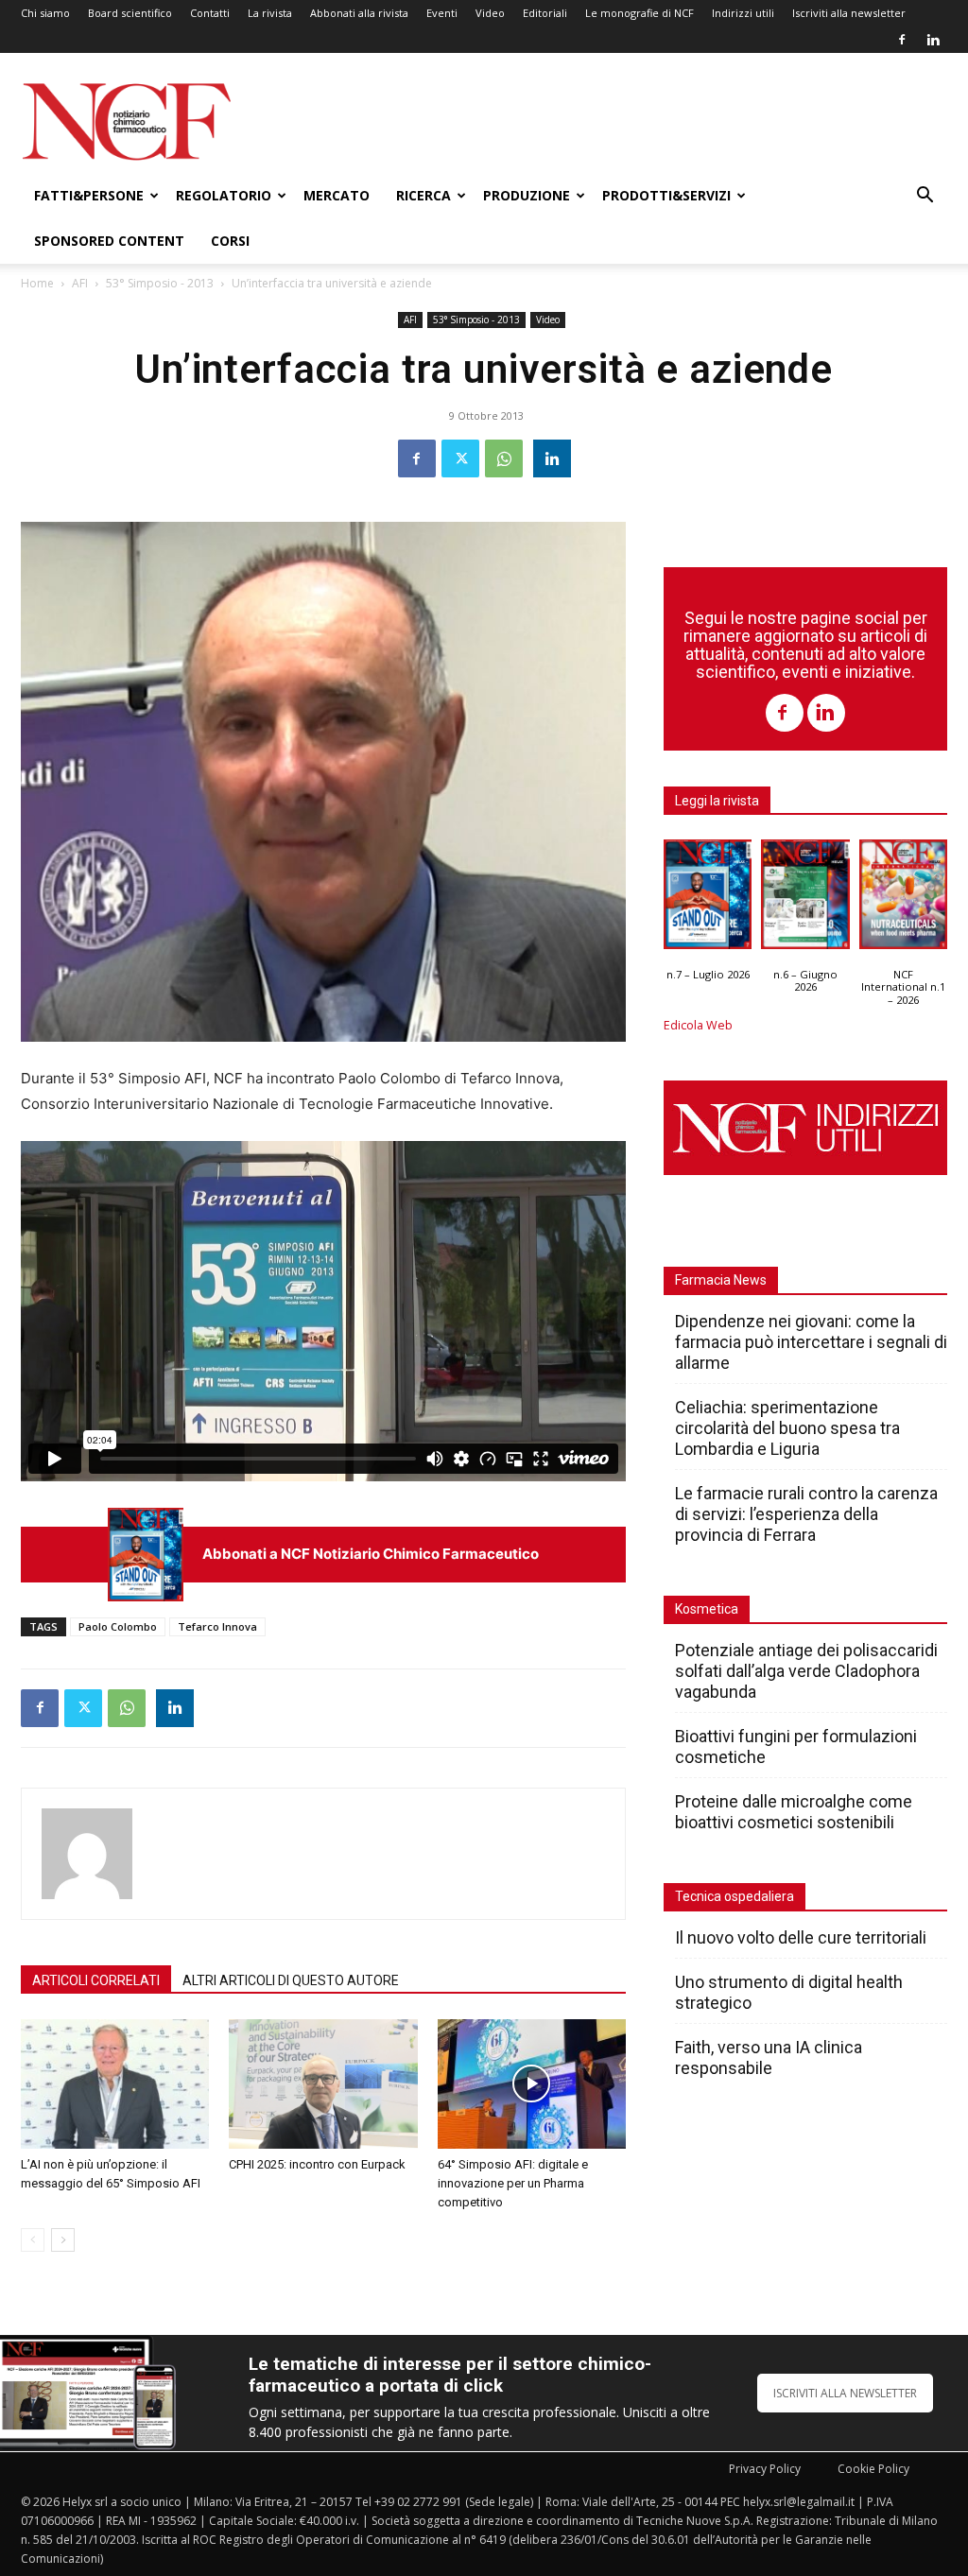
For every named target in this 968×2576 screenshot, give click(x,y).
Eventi (442, 13)
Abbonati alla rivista (359, 13)
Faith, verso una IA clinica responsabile (769, 2057)
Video (490, 13)
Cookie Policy (873, 2469)
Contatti (210, 13)
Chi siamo (45, 13)
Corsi (230, 241)
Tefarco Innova (217, 1626)
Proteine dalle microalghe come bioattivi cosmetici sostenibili (794, 1812)
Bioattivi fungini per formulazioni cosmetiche (796, 1746)
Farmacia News (721, 1280)
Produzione (527, 195)
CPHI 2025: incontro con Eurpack (317, 2164)
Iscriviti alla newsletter (849, 13)
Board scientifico (130, 13)
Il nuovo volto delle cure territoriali (803, 1937)
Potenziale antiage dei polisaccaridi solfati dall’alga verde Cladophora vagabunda (806, 1671)
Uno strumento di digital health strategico (789, 1992)
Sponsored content (109, 241)
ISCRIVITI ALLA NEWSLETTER (845, 2393)
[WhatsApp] (504, 458)
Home (37, 283)
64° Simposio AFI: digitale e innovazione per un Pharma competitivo (513, 2183)
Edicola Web (698, 1025)
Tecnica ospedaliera (735, 1896)
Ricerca (423, 195)
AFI (80, 283)
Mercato (337, 195)
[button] (925, 197)
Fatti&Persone (89, 195)
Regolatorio (224, 195)
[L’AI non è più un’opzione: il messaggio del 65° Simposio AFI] (115, 2084)
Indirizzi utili (743, 13)
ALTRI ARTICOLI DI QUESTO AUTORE (291, 1980)
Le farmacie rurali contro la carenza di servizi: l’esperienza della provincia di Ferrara (806, 1514)
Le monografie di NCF (640, 13)
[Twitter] (460, 458)
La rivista (270, 13)
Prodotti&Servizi (666, 195)
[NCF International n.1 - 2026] (903, 899)
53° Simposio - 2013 (160, 283)
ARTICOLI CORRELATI (96, 1980)
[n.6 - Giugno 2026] (805, 899)
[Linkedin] (933, 40)
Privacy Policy (765, 2469)
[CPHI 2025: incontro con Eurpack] (323, 2084)
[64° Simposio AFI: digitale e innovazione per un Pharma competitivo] (532, 2084)
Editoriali (545, 13)
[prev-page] (33, 2240)
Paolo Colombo (118, 1626)
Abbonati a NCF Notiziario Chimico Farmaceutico (371, 1554)
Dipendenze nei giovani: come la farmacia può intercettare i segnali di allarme (811, 1342)
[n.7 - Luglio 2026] (146, 1555)
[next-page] (63, 2240)
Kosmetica (707, 1609)
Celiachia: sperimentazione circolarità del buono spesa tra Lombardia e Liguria (787, 1428)
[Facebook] (902, 40)
